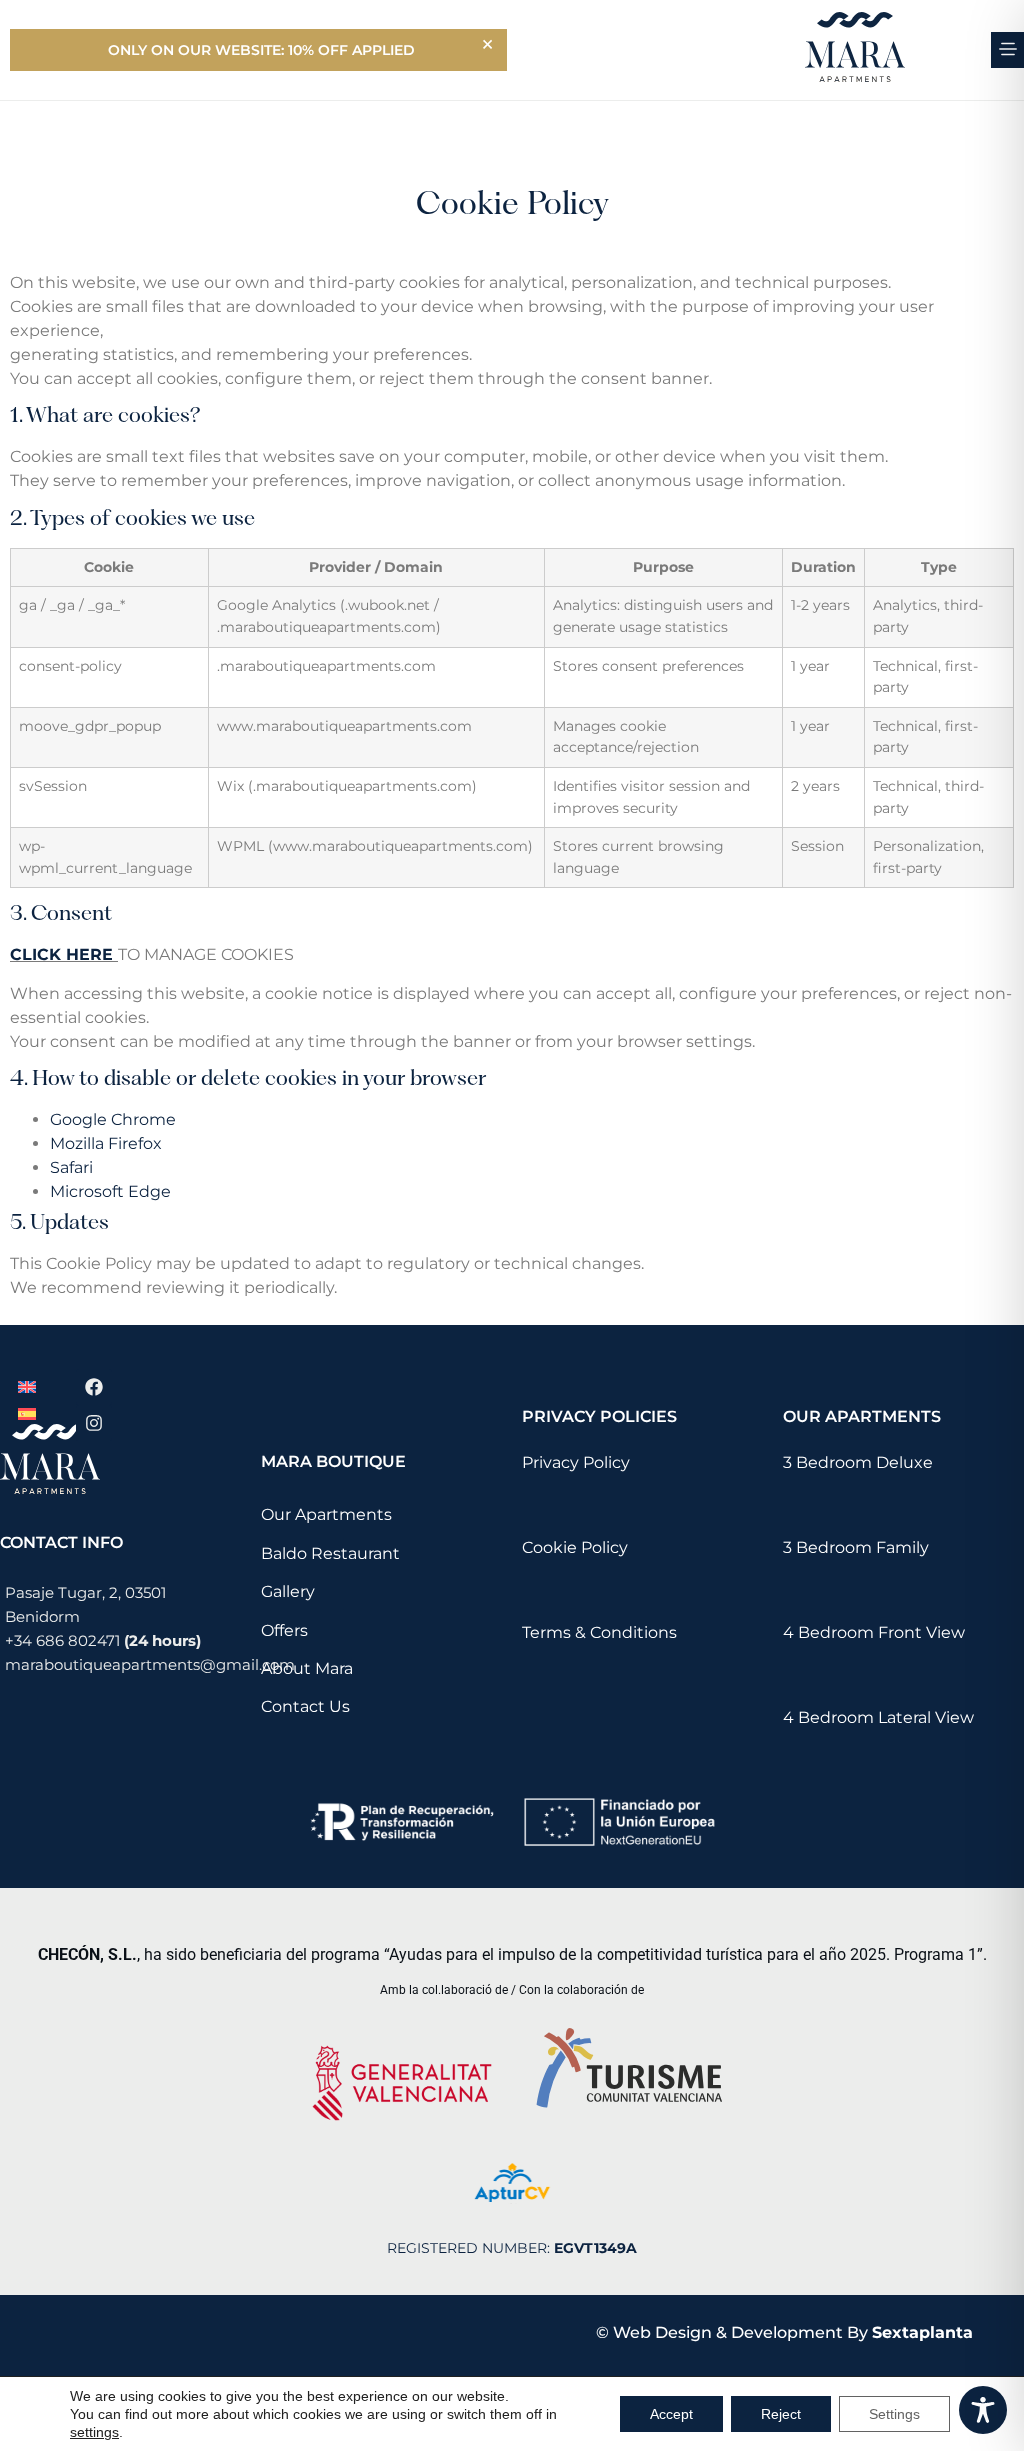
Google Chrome (113, 1119)
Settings (894, 2414)
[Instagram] (94, 1423)
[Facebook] (94, 1387)
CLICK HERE (61, 954)
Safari (71, 1167)
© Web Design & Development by (784, 2332)
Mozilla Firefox (106, 1143)
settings (94, 2432)
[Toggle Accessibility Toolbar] (983, 2410)
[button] (1007, 50)
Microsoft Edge (110, 1191)
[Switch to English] (27, 1386)
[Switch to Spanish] (27, 1413)
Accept (671, 2414)
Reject (781, 2414)
